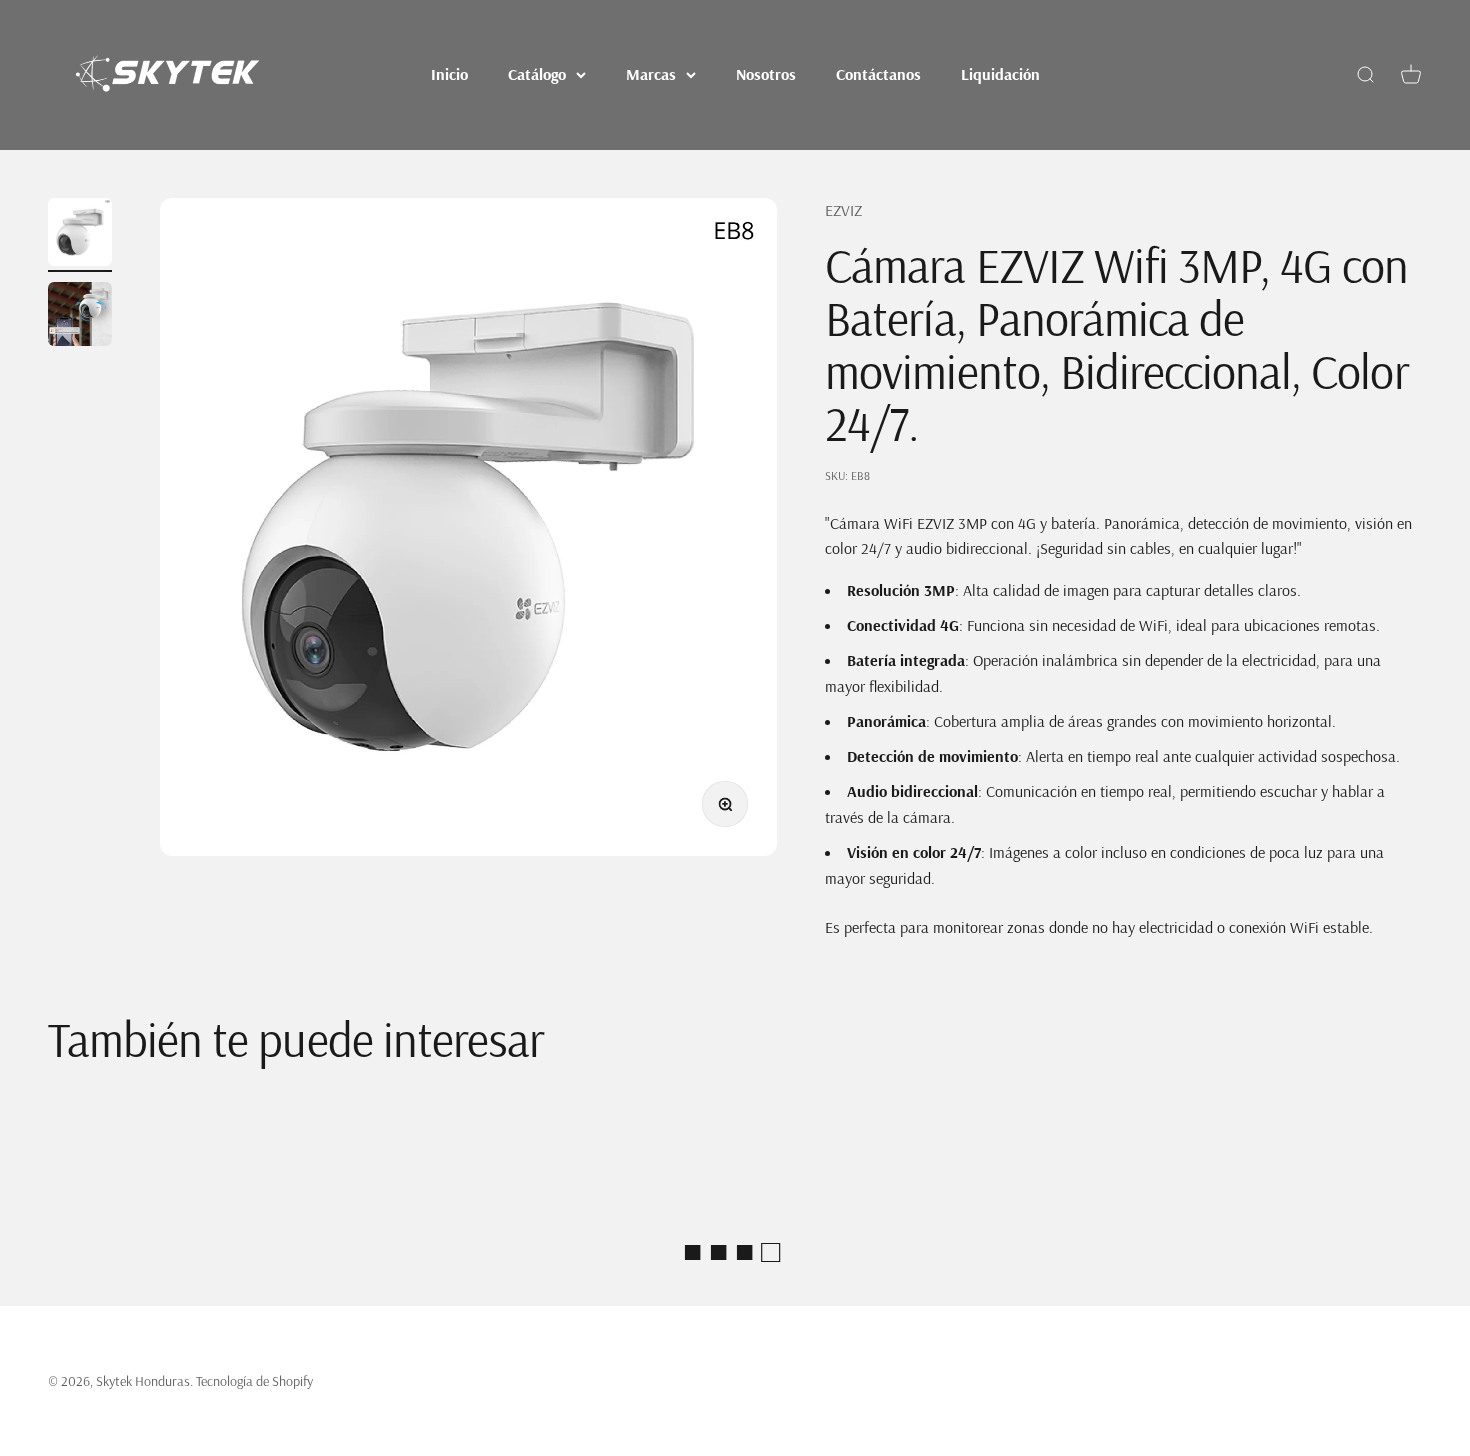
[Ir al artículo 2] (80, 317)
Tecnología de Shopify (254, 1381)
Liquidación (1000, 74)
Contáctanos (878, 74)
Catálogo (537, 74)
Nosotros (766, 74)
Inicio (449, 74)
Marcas (651, 74)
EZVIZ (843, 210)
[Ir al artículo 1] (80, 235)
